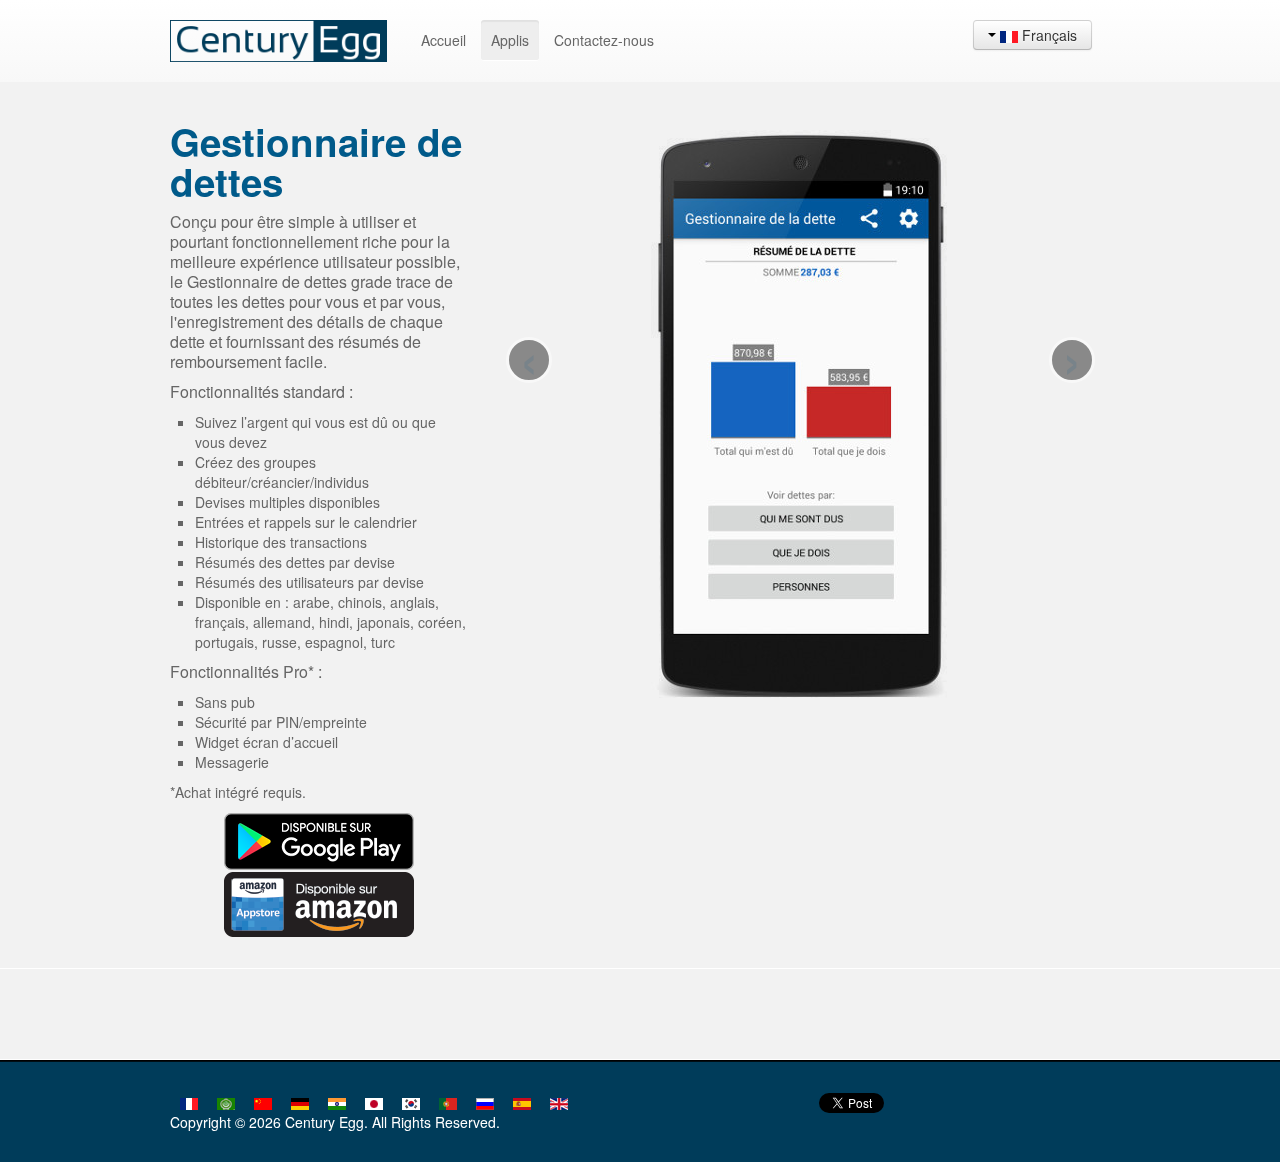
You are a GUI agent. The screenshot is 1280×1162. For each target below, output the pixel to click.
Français (1047, 35)
